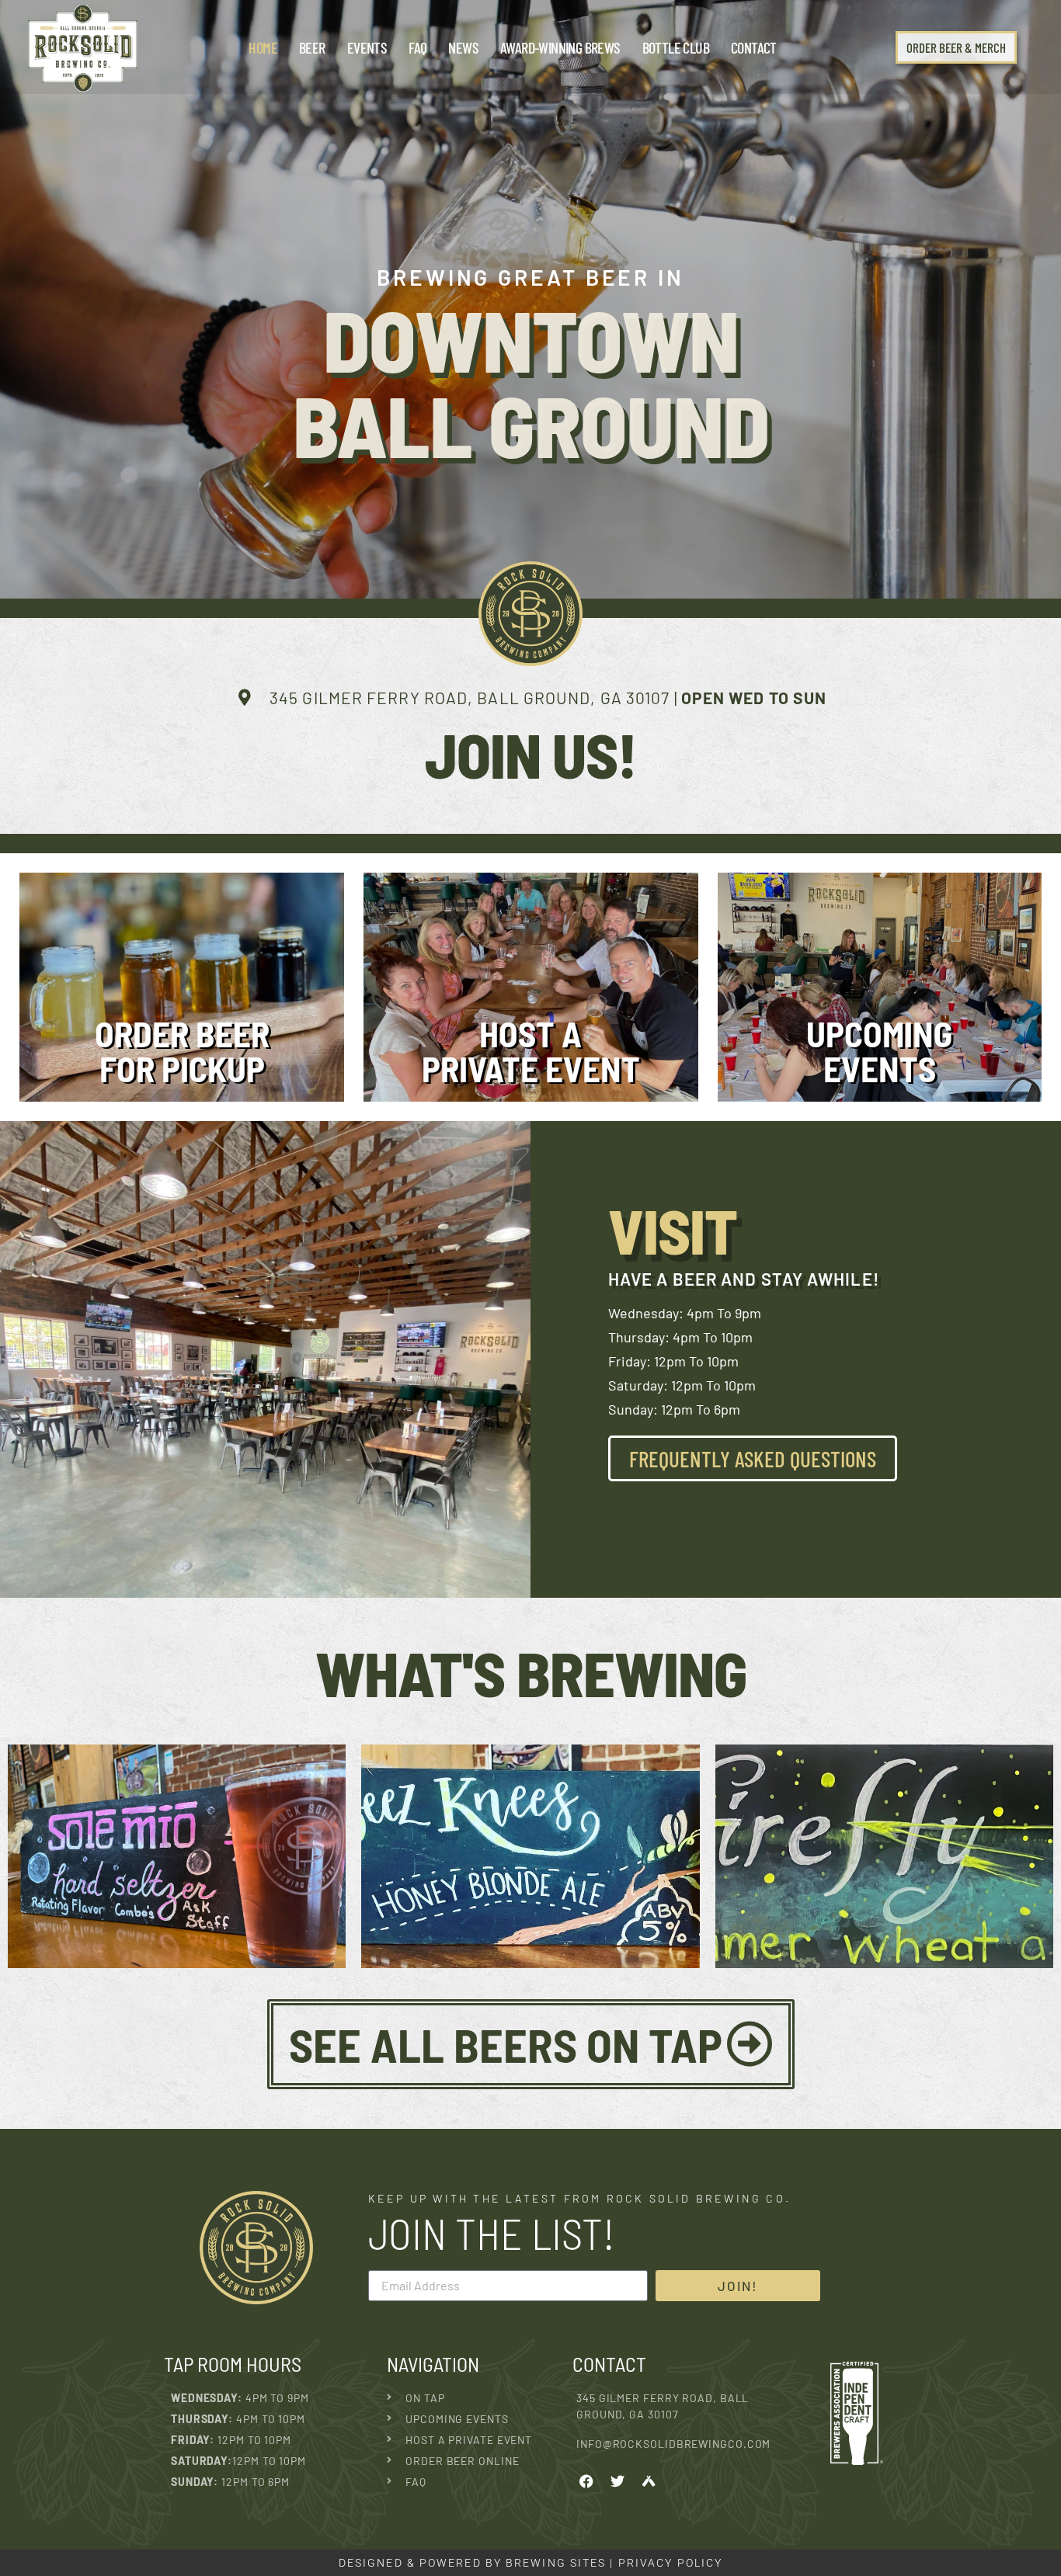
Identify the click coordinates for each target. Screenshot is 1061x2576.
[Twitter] (617, 2481)
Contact (754, 47)
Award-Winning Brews (560, 47)
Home (263, 47)
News (463, 47)
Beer (312, 47)
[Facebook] (586, 2481)
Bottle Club (676, 47)
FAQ (417, 47)
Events (367, 47)
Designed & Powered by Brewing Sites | (478, 2563)
